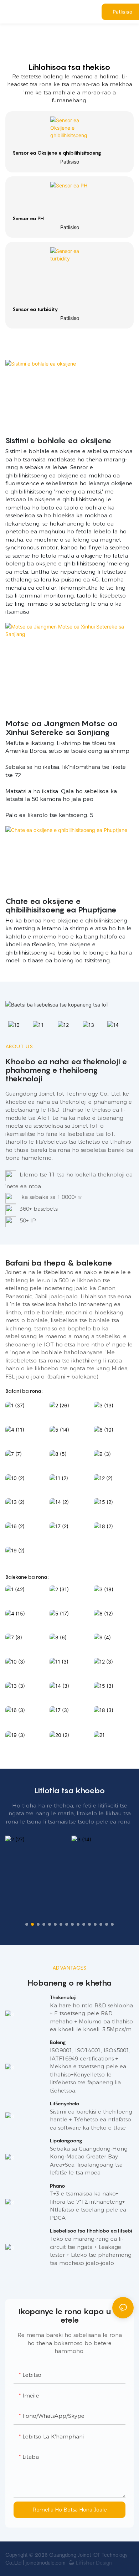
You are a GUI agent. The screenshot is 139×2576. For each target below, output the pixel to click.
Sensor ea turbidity (35, 309)
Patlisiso (70, 162)
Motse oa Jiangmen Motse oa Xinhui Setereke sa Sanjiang (62, 728)
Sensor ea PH (28, 218)
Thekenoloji (63, 1997)
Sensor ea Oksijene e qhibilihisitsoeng (57, 153)
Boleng (58, 2042)
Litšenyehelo (65, 2103)
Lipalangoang (66, 2140)
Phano (58, 2186)
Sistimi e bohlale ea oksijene (58, 440)
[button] (27, 1924)
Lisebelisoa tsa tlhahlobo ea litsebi (91, 2231)
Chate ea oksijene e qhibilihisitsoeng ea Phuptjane (61, 905)
